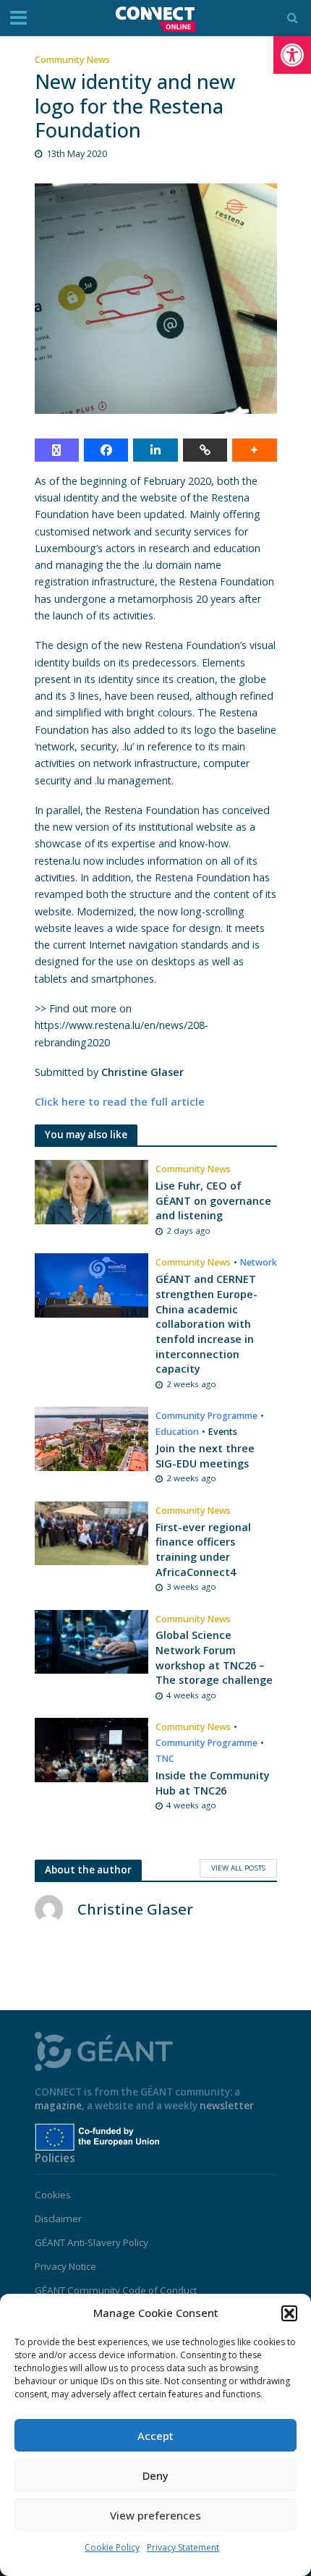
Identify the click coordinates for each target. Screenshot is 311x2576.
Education (177, 1432)
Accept (155, 2436)
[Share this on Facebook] (106, 450)
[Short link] (205, 450)
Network (259, 1262)
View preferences (155, 2515)
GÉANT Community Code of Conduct (116, 2290)
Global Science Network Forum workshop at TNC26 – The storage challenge (214, 1657)
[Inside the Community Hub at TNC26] (92, 1749)
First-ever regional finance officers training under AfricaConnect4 (203, 1550)
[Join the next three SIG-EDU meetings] (92, 1438)
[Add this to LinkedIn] (155, 450)
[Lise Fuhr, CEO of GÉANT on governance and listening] (92, 1191)
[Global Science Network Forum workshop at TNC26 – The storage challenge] (92, 1640)
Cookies (53, 2195)
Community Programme (206, 1416)
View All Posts (238, 1868)
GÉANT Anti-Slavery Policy (91, 2242)
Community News (72, 60)
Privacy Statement (183, 2547)
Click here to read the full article (120, 1102)
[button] (292, 55)
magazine (58, 2106)
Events (223, 1432)
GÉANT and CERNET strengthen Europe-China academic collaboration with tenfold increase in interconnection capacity (206, 1324)
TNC (165, 1759)
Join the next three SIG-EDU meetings (205, 1456)
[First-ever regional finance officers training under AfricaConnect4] (92, 1532)
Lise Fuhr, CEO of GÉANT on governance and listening (213, 1200)
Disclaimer (58, 2219)
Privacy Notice (65, 2266)
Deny (155, 2475)
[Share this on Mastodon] (57, 450)
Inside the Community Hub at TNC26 (213, 1783)
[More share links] (254, 450)
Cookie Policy (112, 2547)
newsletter (227, 2106)
